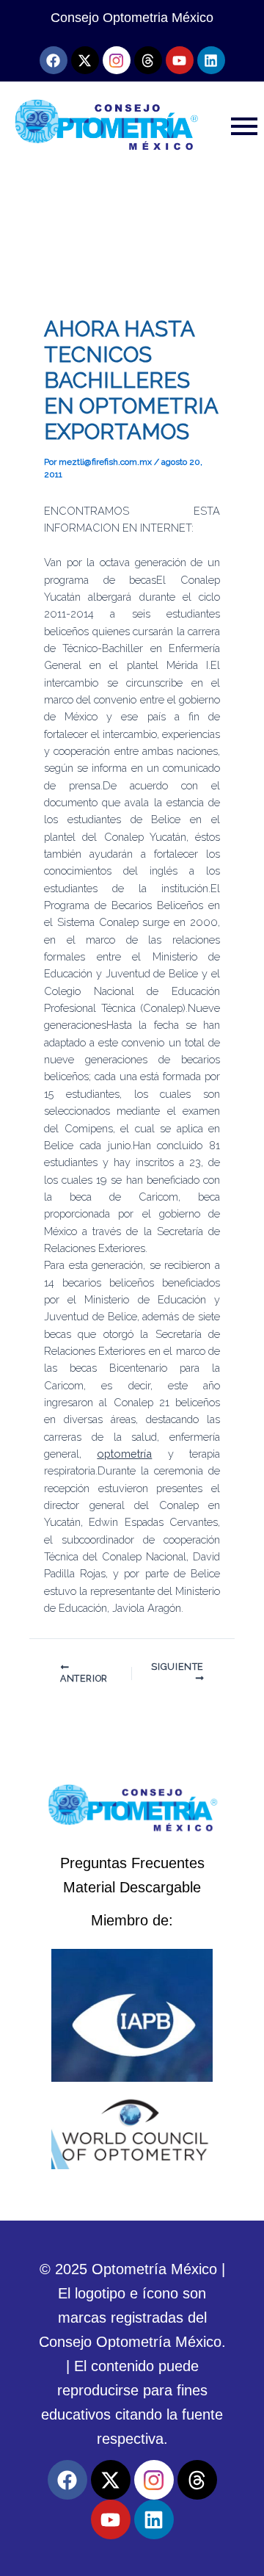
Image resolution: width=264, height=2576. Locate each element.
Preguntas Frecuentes (132, 1863)
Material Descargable (132, 1887)
